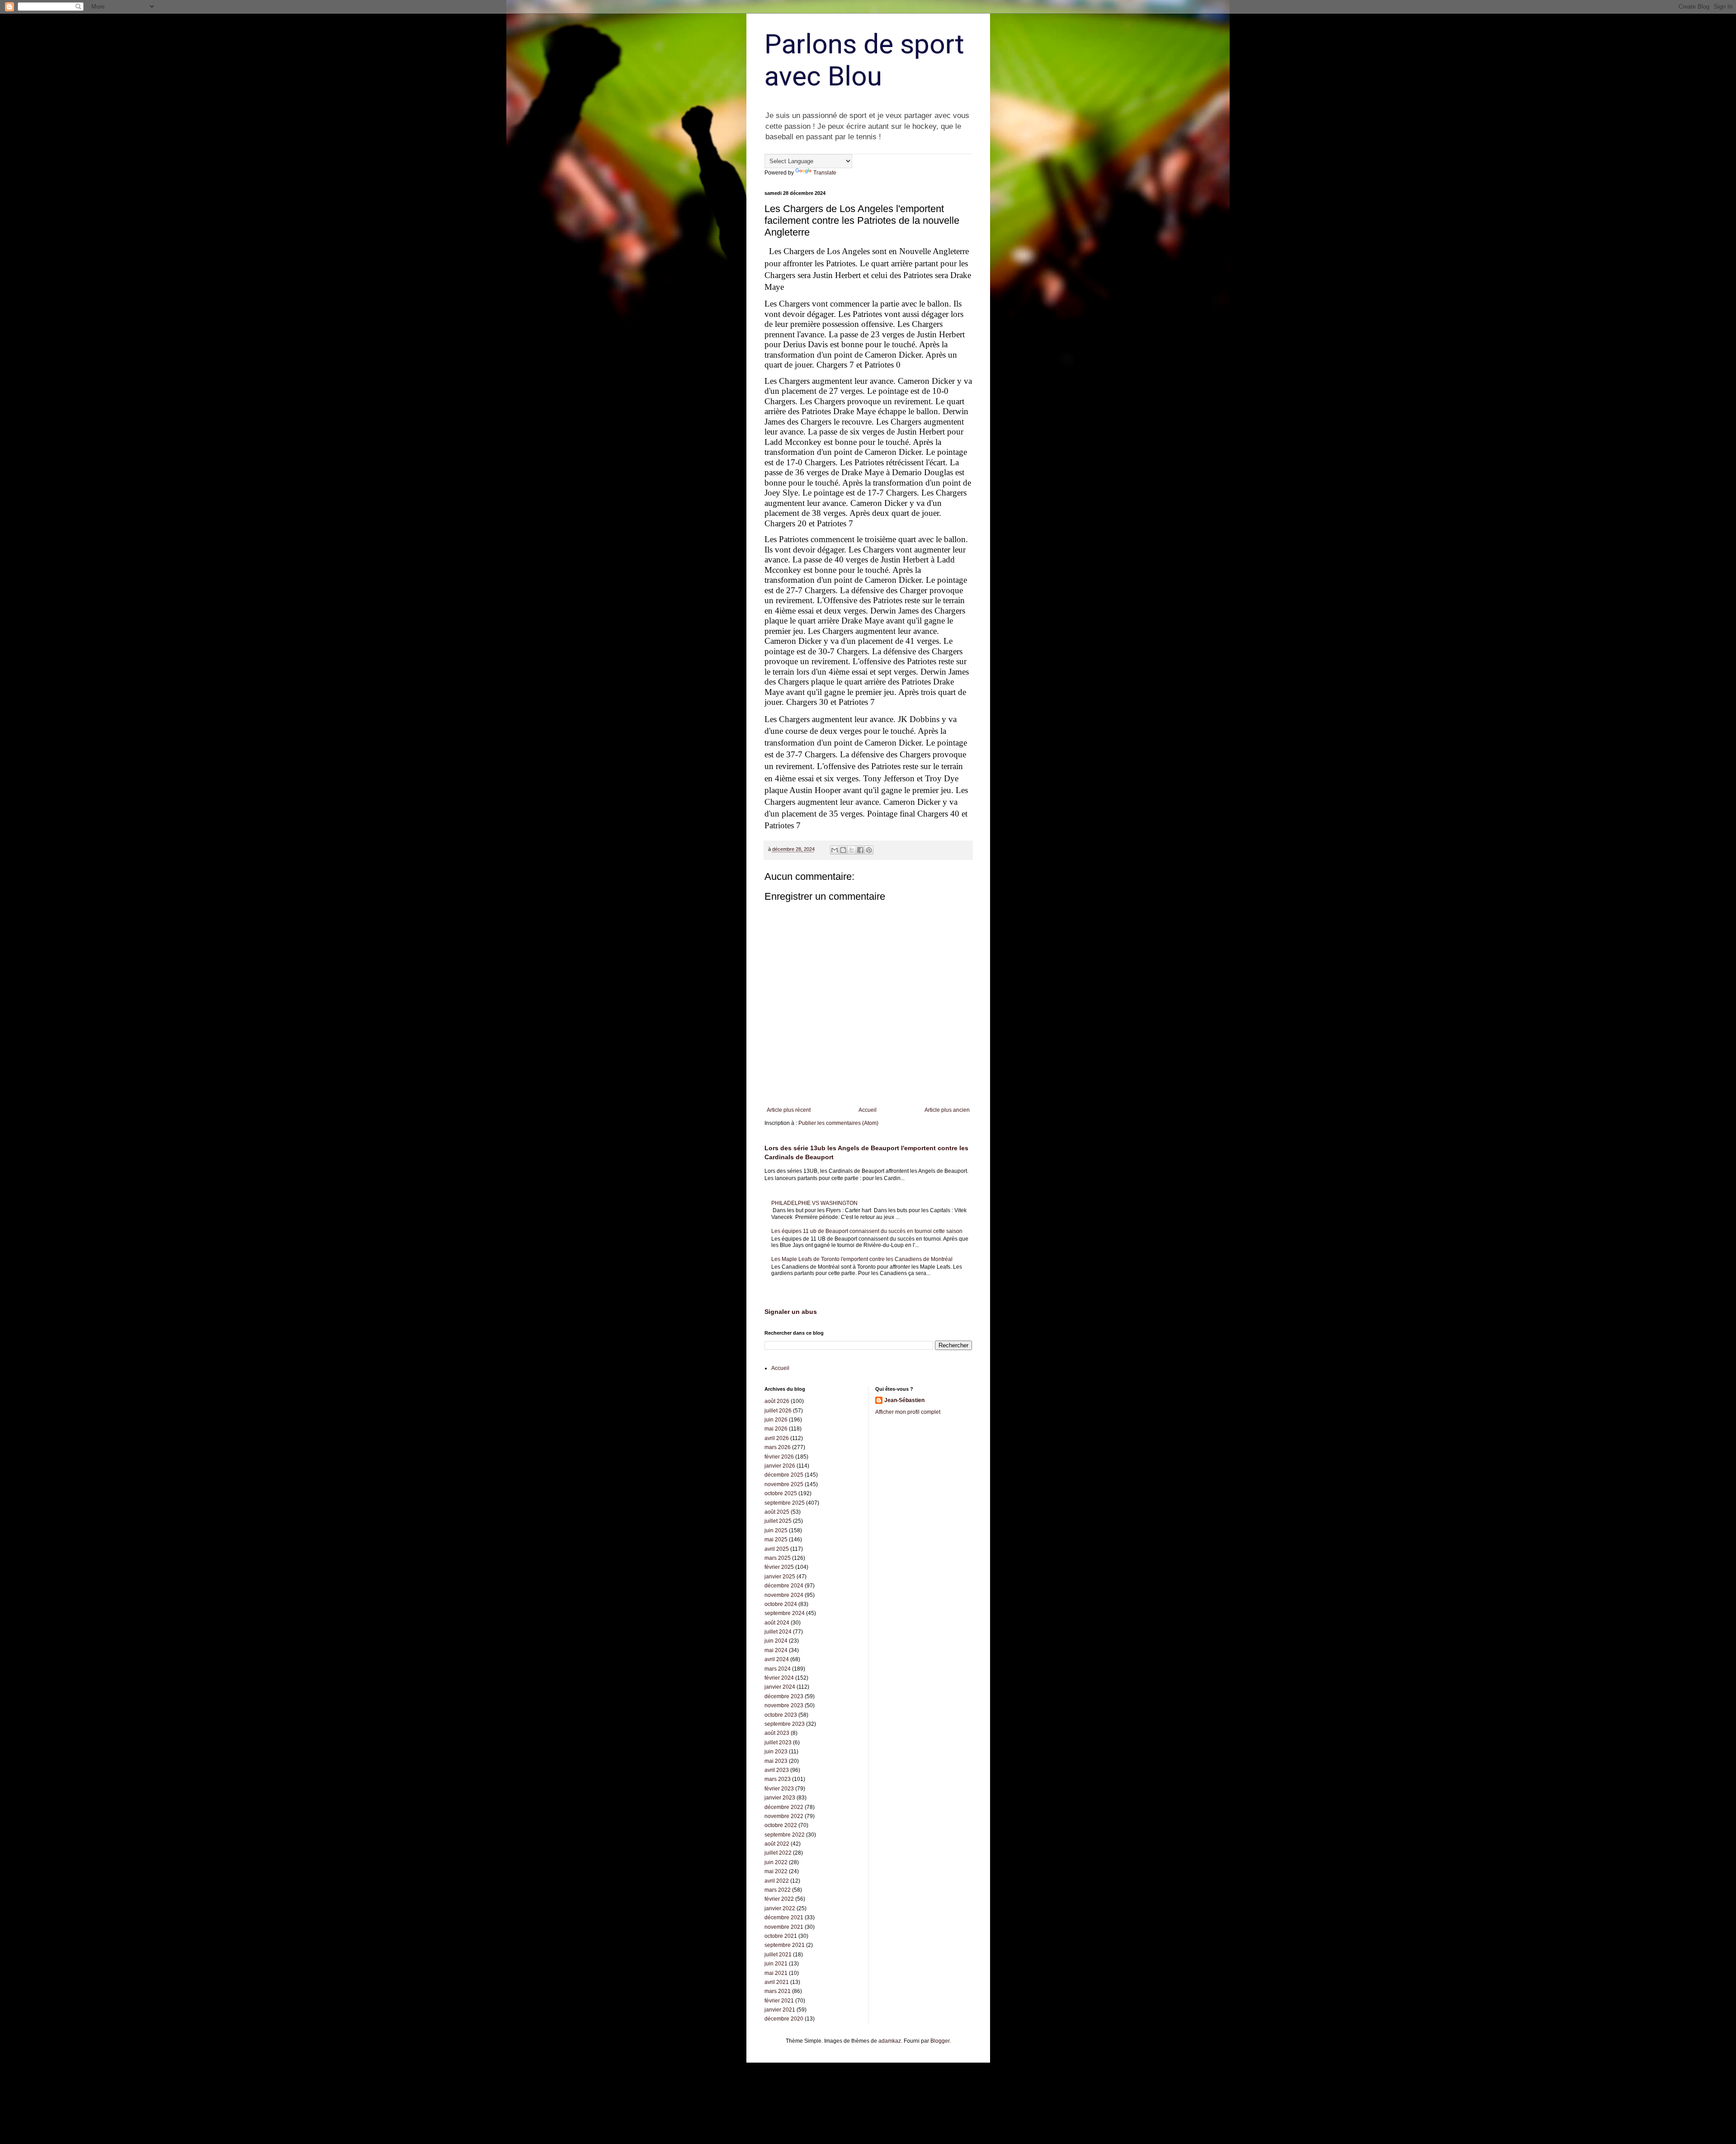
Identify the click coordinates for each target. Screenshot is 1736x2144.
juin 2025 (776, 1530)
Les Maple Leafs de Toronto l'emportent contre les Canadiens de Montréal (862, 1259)
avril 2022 (777, 1881)
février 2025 (779, 1567)
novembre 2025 (784, 1484)
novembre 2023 (784, 1705)
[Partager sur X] (852, 850)
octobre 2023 (781, 1715)
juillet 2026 (778, 1411)
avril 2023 (777, 1770)
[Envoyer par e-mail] (835, 850)
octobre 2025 (781, 1493)
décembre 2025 (784, 1475)
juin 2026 (776, 1420)
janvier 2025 (780, 1577)
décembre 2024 (784, 1586)
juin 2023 (776, 1752)
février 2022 (779, 1899)
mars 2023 (778, 1779)
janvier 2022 (780, 1908)
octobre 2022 (781, 1825)
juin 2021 (776, 1964)
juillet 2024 (778, 1632)
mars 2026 (778, 1447)
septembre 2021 (785, 1945)
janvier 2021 (780, 2010)
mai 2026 (776, 1429)
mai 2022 (776, 1871)
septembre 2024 (785, 1613)
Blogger (940, 2041)
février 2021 (779, 2001)
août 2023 (777, 1733)
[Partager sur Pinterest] (869, 850)
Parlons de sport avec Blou (864, 60)
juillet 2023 (778, 1743)
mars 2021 (778, 1991)
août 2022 (777, 1844)
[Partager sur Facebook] (860, 850)
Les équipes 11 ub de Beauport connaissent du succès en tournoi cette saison (867, 1231)
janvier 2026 (780, 1466)
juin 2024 (776, 1641)
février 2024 (779, 1678)
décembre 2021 (784, 1917)
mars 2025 (778, 1558)
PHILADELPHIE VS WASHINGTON (814, 1203)
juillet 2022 (778, 1853)
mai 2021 (776, 1973)
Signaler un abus (791, 1312)
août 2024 (777, 1623)
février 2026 (779, 1457)
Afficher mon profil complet (908, 1412)
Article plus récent (789, 1110)
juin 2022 (776, 1862)
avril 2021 (777, 1982)
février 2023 (779, 1789)
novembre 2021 (784, 1927)
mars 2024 (778, 1669)
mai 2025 (776, 1540)
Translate (825, 173)
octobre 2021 (781, 1936)
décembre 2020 (784, 2019)
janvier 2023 (780, 1798)
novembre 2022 (784, 1816)
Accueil (868, 1110)
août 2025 (777, 1512)
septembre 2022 (785, 1835)
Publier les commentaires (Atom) (838, 1123)
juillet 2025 (778, 1521)
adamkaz (890, 2041)
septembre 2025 (785, 1503)
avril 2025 (777, 1549)
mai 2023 (776, 1761)
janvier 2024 (780, 1687)
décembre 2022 (784, 1807)
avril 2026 (777, 1438)
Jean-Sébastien (904, 1400)
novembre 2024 (784, 1595)
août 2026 (777, 1401)
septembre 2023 (785, 1724)
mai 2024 (776, 1650)
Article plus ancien (947, 1110)
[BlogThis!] (843, 850)
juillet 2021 (778, 1955)
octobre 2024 (781, 1604)
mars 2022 (778, 1890)
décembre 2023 (784, 1696)
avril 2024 (777, 1659)
